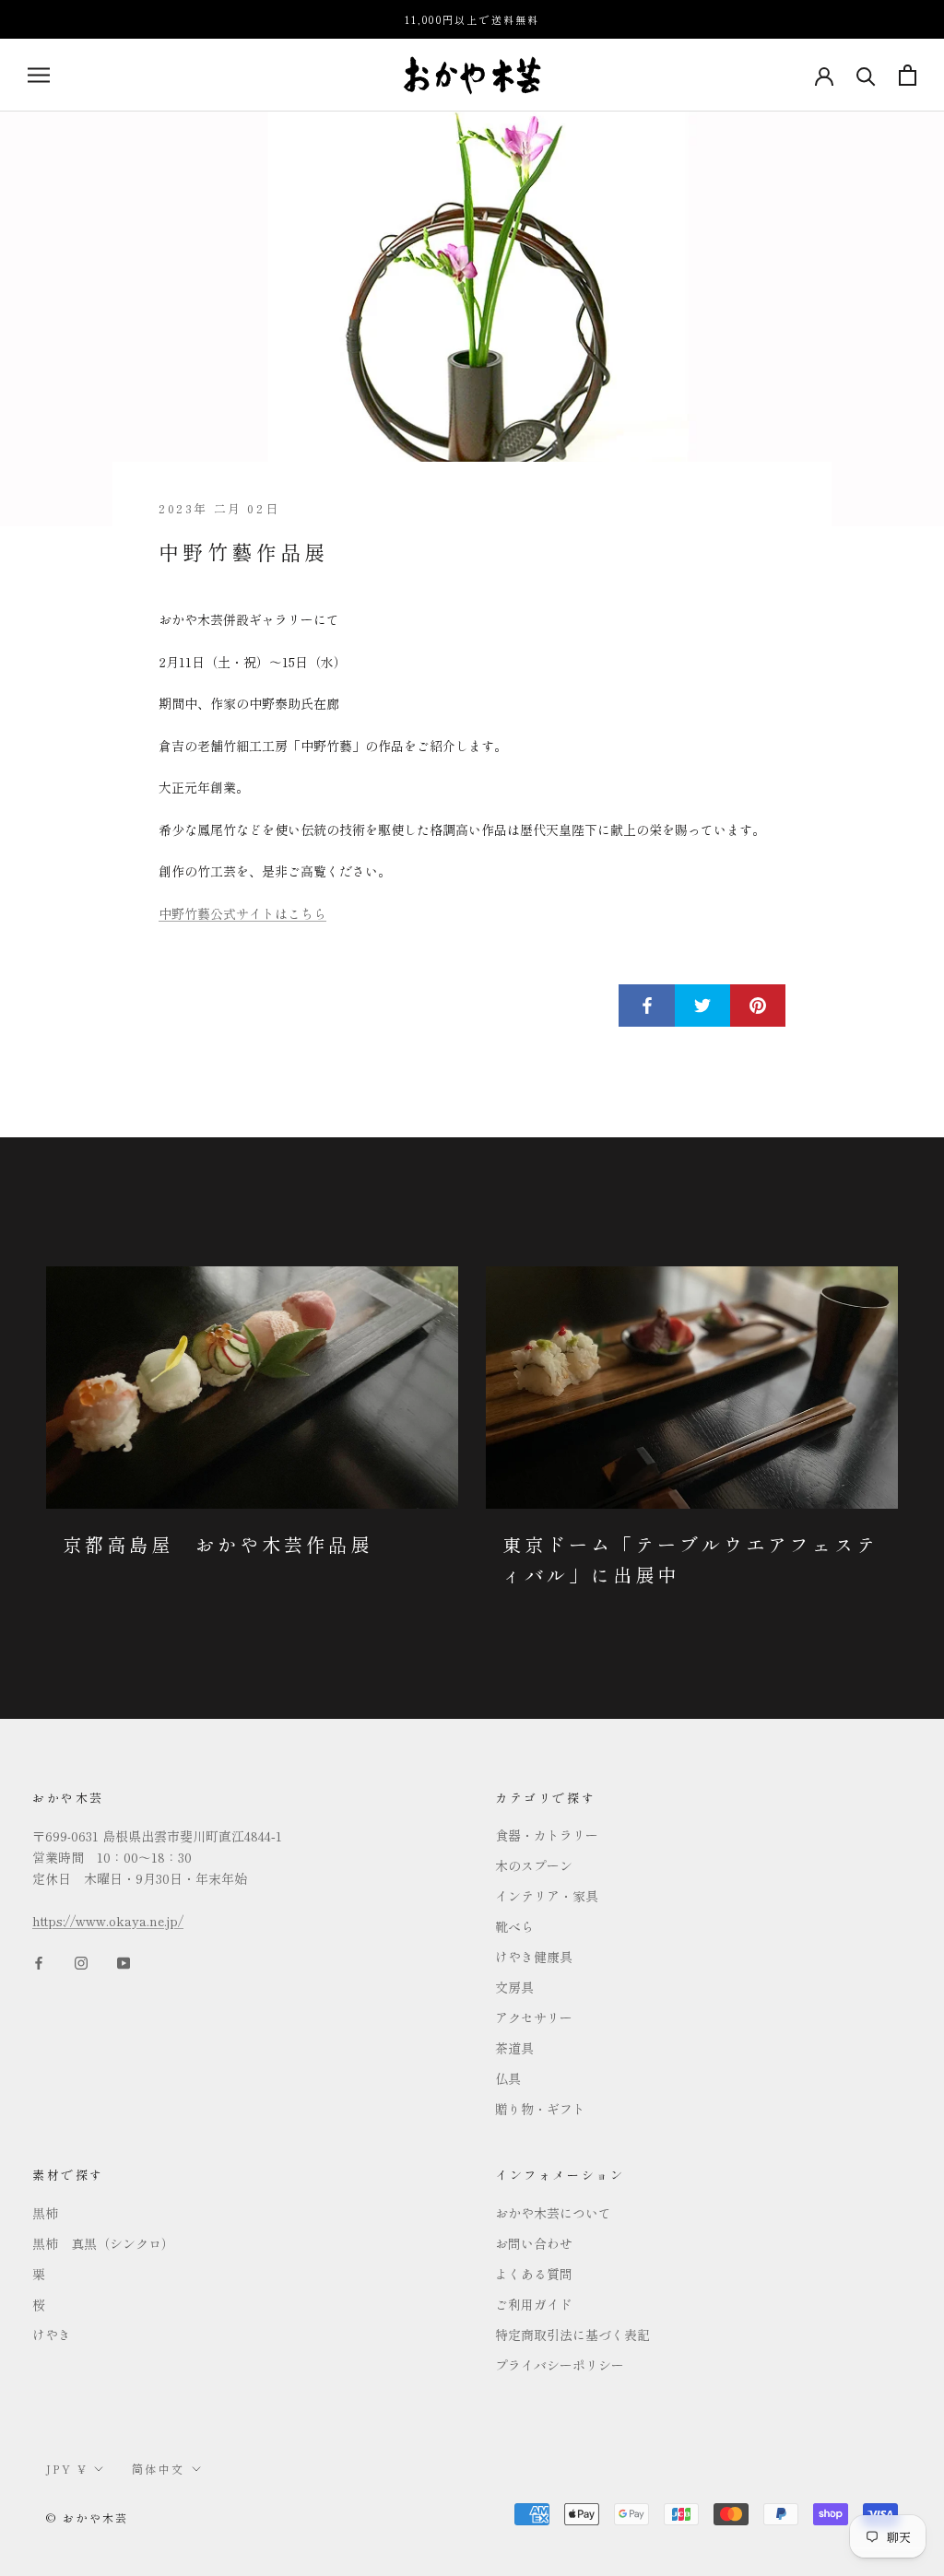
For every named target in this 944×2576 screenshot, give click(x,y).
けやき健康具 (534, 1957)
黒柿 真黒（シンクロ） (103, 2243)
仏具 (508, 2078)
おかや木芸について (553, 2213)
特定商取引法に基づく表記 (572, 2335)
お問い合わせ (534, 2243)
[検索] (866, 75)
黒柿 (45, 2213)
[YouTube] (124, 1961)
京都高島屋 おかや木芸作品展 (218, 1544)
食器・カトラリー (547, 1835)
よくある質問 (534, 2274)
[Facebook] (39, 1961)
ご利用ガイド (534, 2304)
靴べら (514, 1926)
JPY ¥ (67, 2469)
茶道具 (514, 2048)
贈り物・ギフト (540, 2109)
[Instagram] (81, 1961)
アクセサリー (534, 2017)
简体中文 (159, 2469)
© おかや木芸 (88, 2517)
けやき (52, 2335)
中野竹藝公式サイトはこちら (242, 913)
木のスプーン (534, 1865)
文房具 (514, 1987)
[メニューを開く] (39, 75)
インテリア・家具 (547, 1896)
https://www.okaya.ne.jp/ (108, 1921)
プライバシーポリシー (560, 2365)
